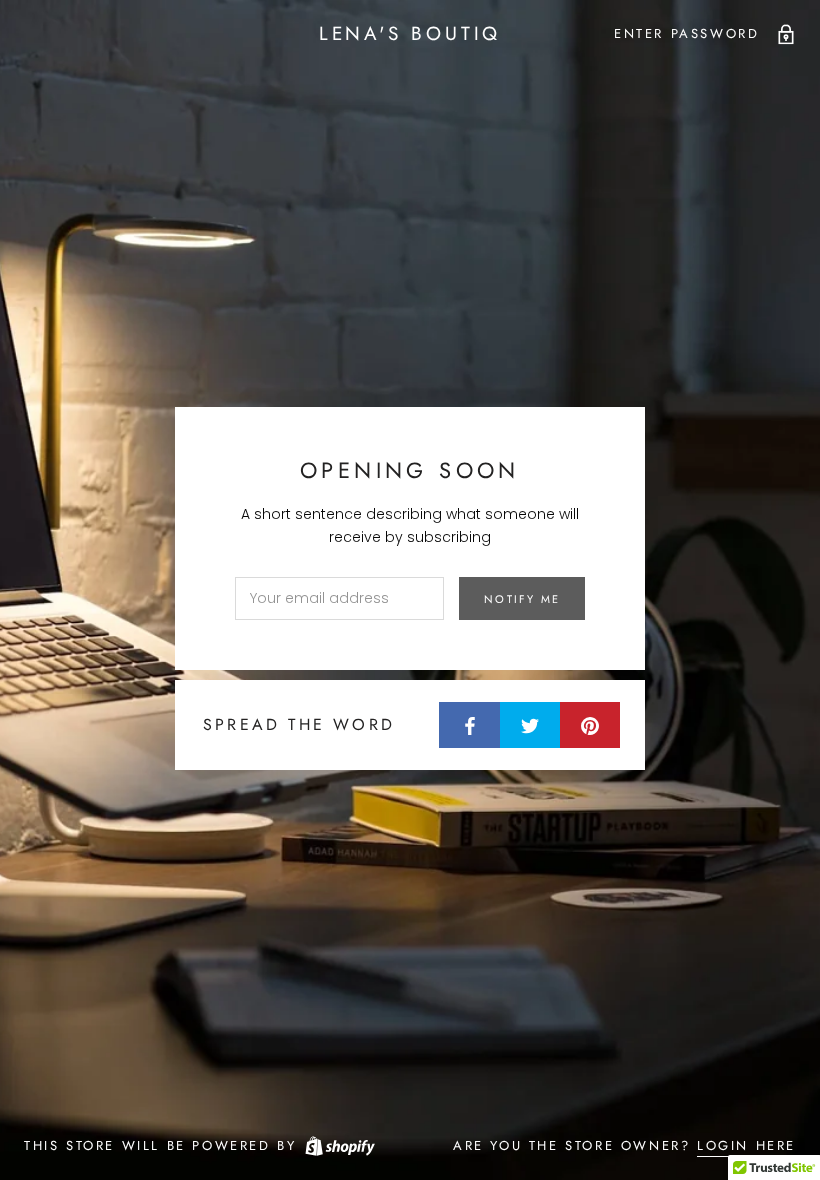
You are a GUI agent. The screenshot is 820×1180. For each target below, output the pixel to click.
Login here (746, 1145)
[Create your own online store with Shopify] (339, 1145)
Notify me (522, 599)
